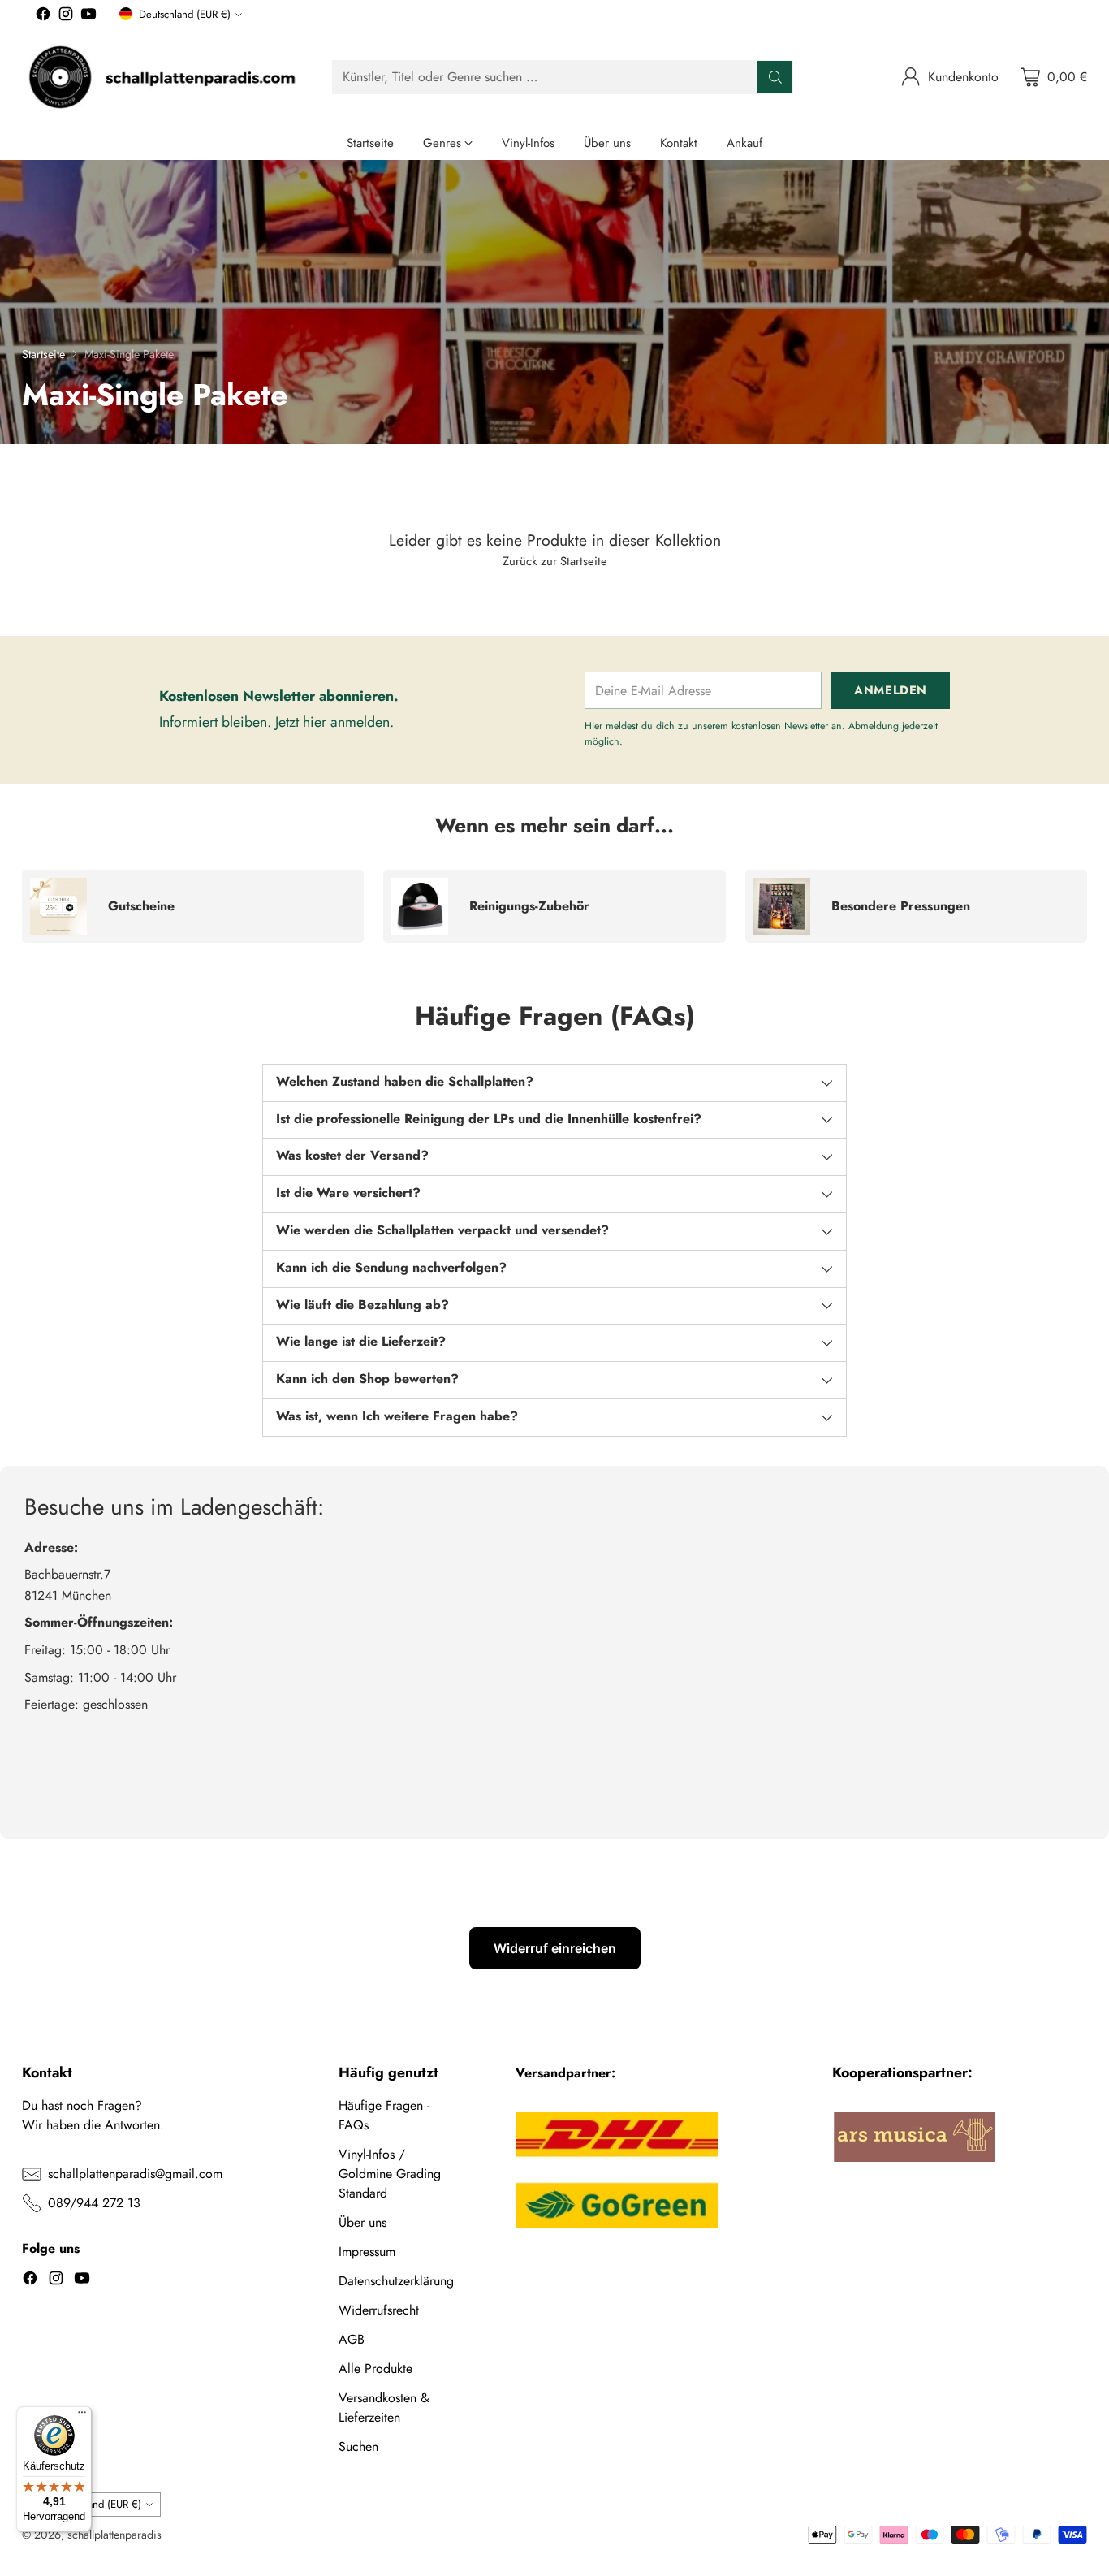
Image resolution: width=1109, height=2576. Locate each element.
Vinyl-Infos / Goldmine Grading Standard (390, 2174)
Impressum (367, 2252)
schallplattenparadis (114, 2535)
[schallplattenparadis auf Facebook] (43, 17)
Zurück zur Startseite (555, 561)
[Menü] (82, 2416)
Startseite (43, 354)
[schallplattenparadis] (164, 77)
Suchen (358, 2446)
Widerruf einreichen (555, 1948)
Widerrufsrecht (379, 2310)
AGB (352, 2339)
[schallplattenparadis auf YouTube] (88, 17)
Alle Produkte (375, 2369)
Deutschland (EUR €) (185, 14)
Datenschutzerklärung (396, 2281)
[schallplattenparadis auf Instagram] (66, 17)
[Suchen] (775, 77)
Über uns (362, 2222)
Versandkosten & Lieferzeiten (384, 2407)
